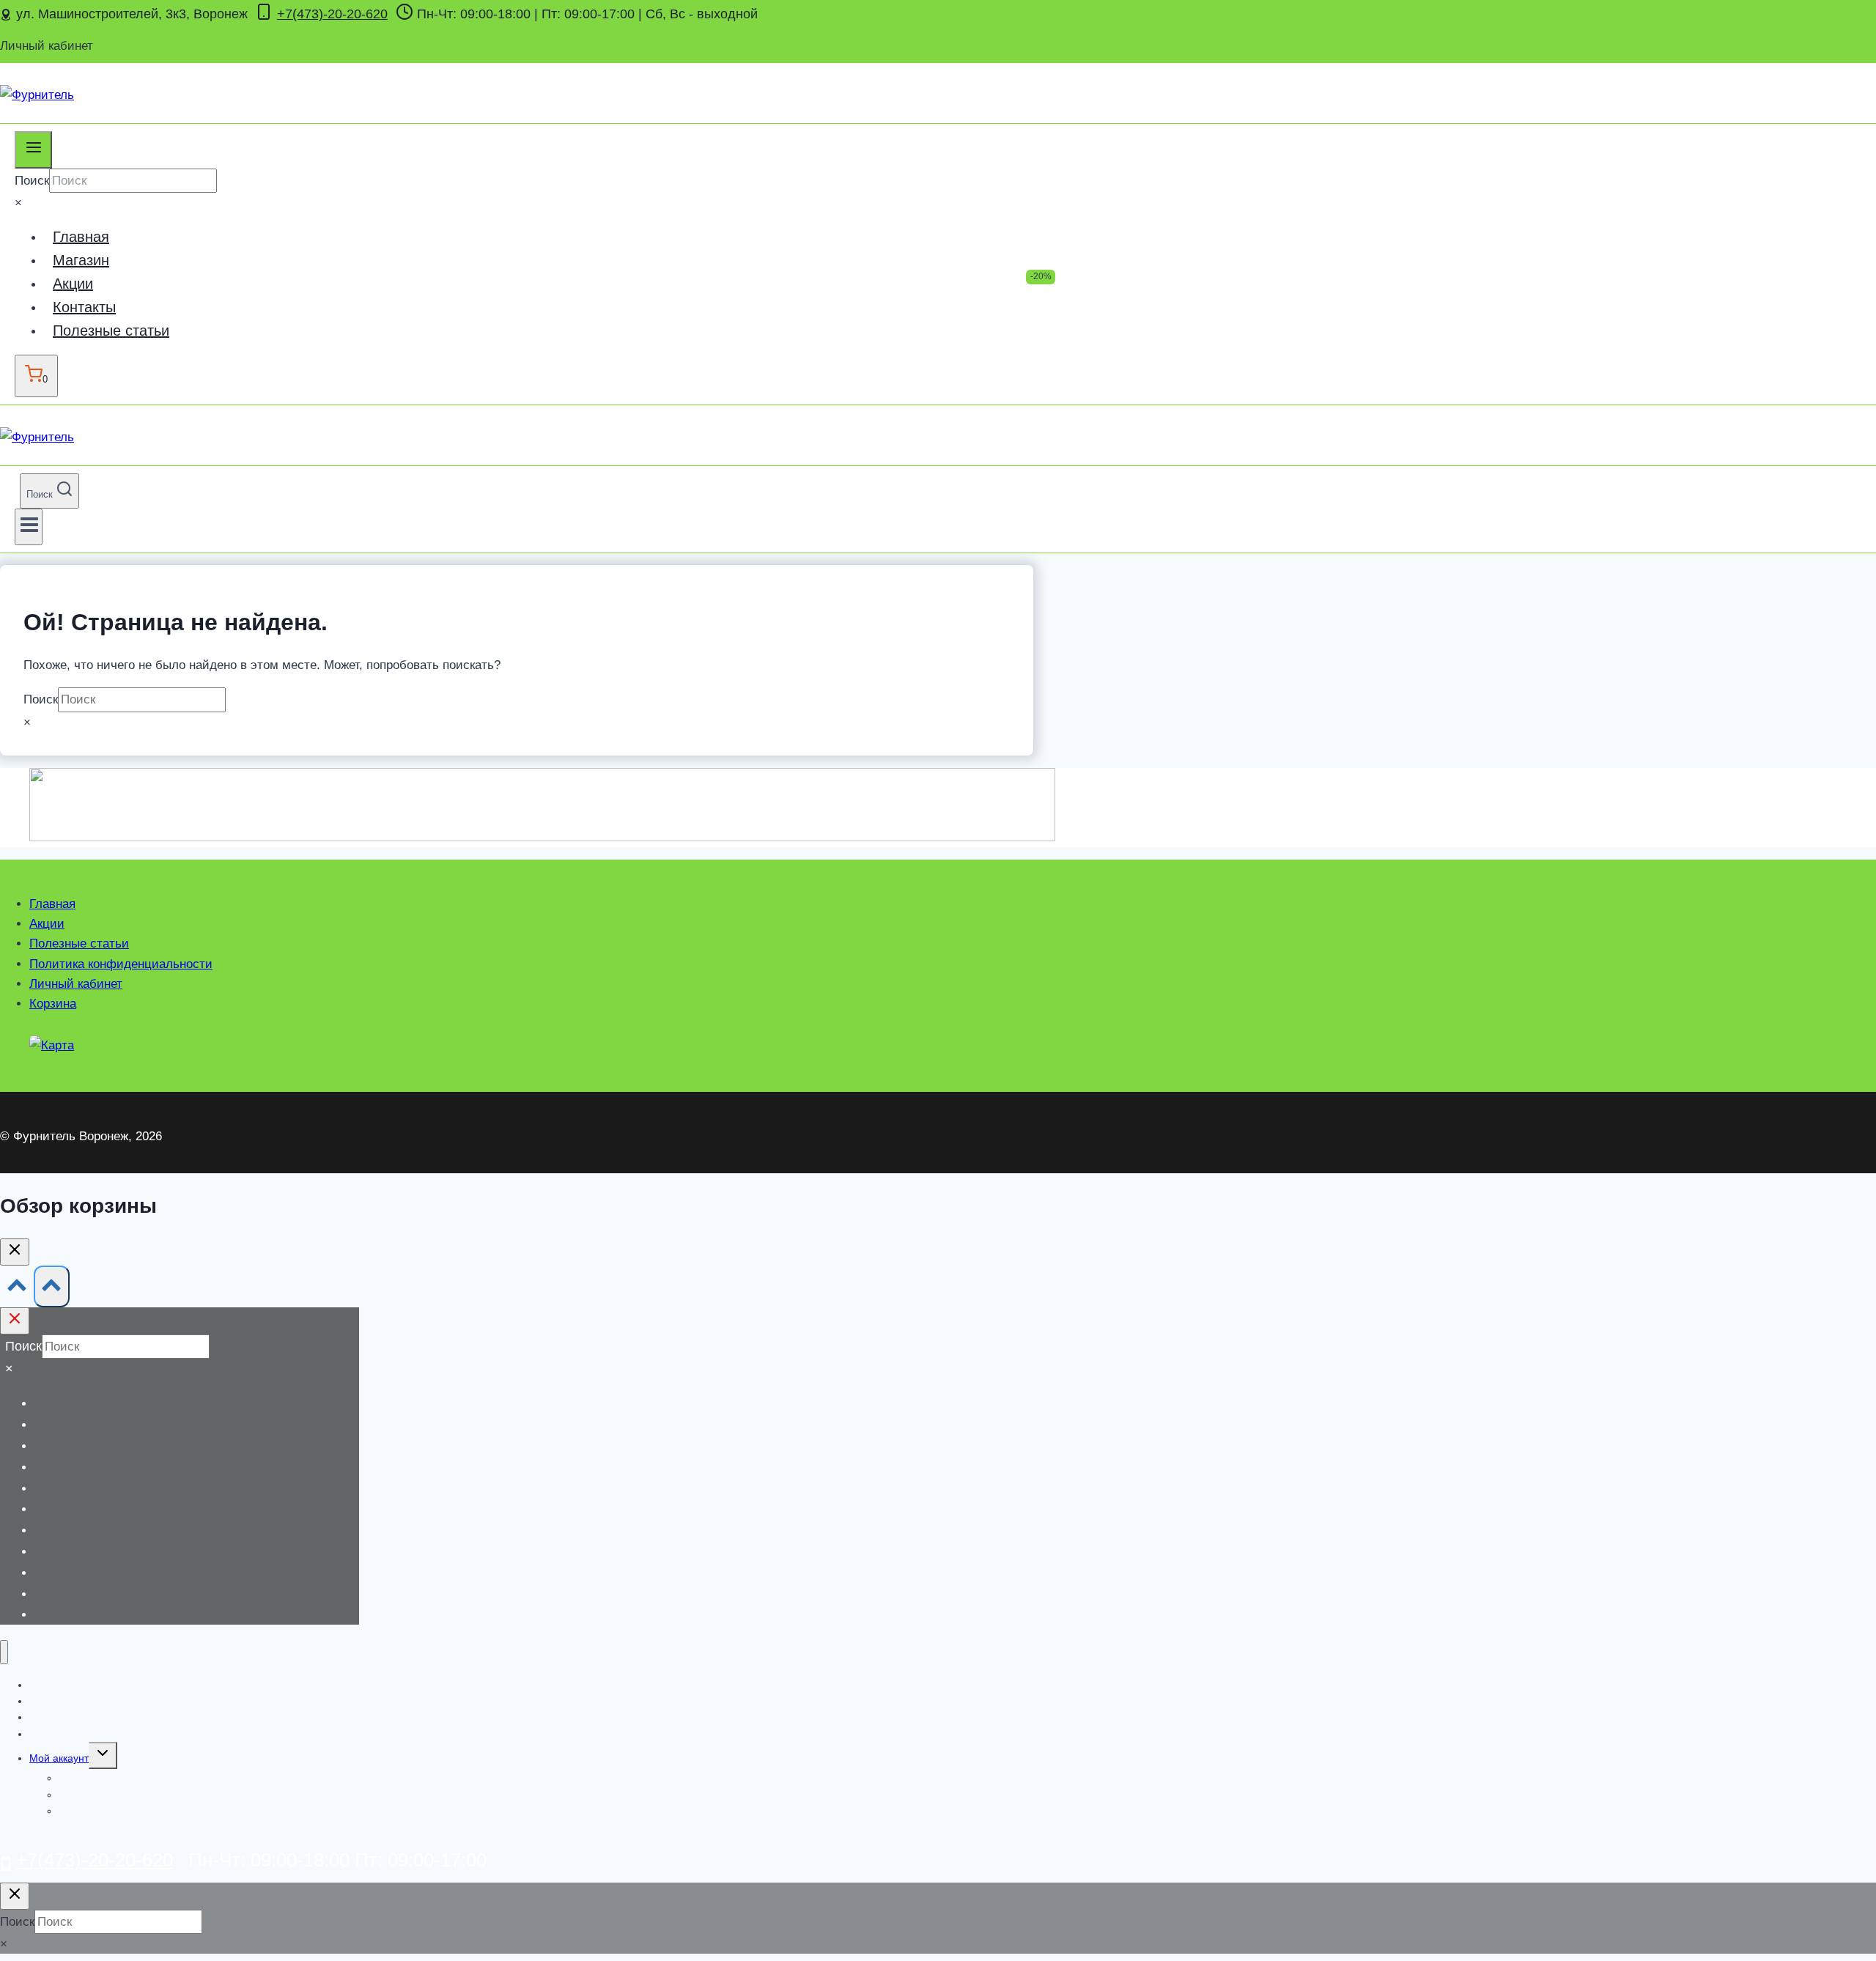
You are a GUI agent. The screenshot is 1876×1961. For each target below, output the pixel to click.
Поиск (32, 181)
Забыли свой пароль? (111, 1811)
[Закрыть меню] (4, 1652)
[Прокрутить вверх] (17, 1289)
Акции (73, 284)
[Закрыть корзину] (15, 1252)
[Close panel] (15, 1321)
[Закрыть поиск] (15, 1896)
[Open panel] (33, 149)
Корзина (53, 1004)
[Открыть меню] (29, 527)
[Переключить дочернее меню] (103, 1755)
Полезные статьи (111, 330)
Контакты (84, 307)
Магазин (81, 260)
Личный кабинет (76, 984)
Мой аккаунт (59, 1758)
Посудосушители (53, 1603)
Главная (81, 237)
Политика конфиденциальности (121, 964)
